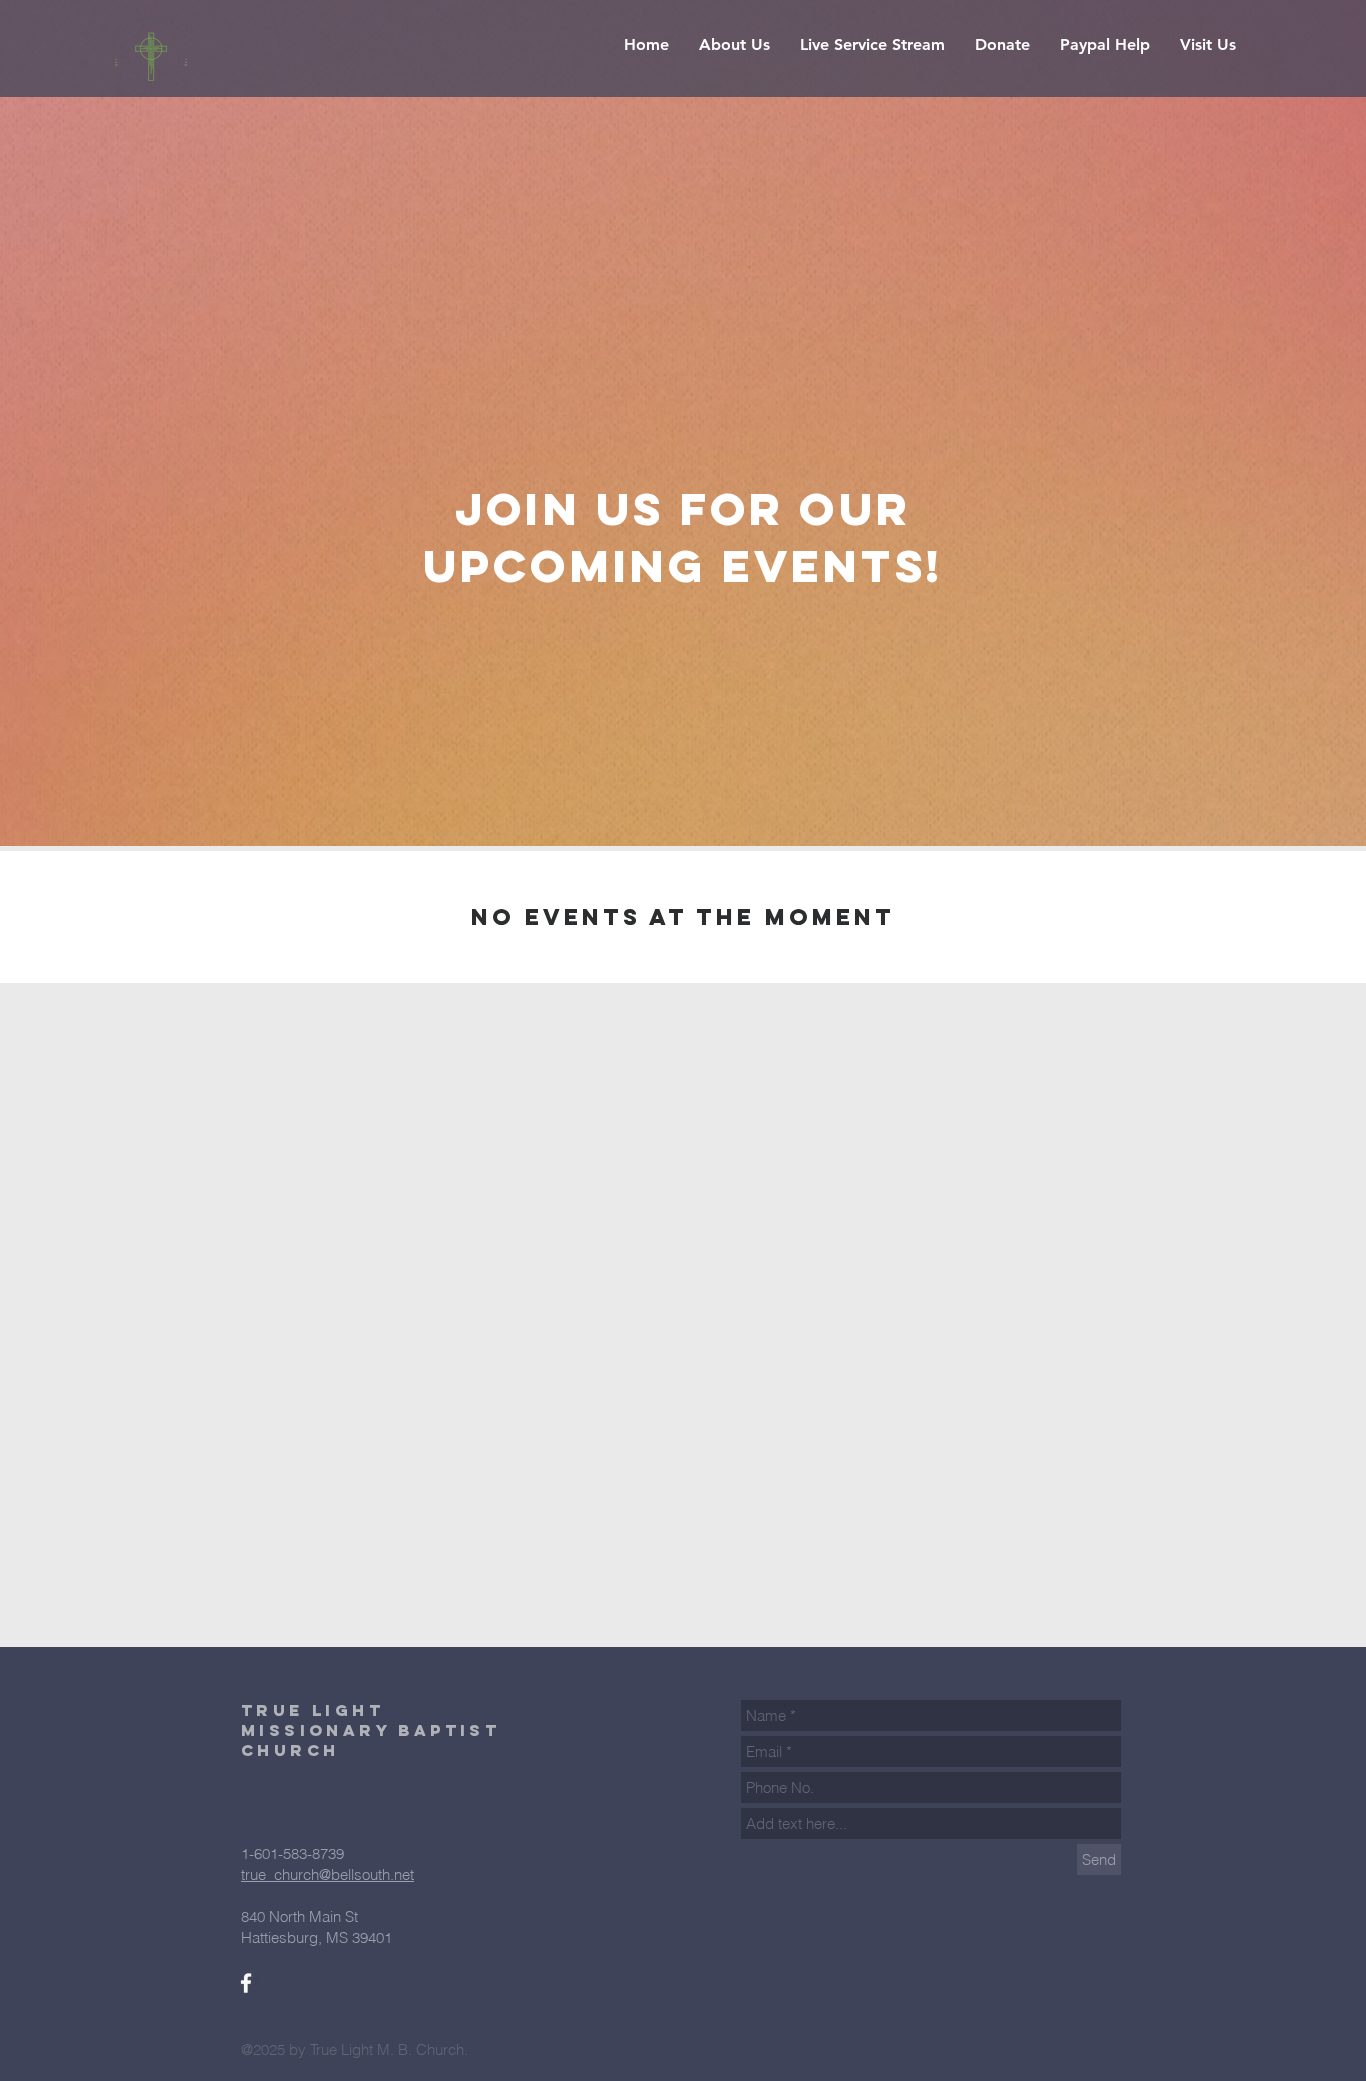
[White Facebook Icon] (246, 1983)
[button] (872, 45)
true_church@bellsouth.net (327, 1874)
